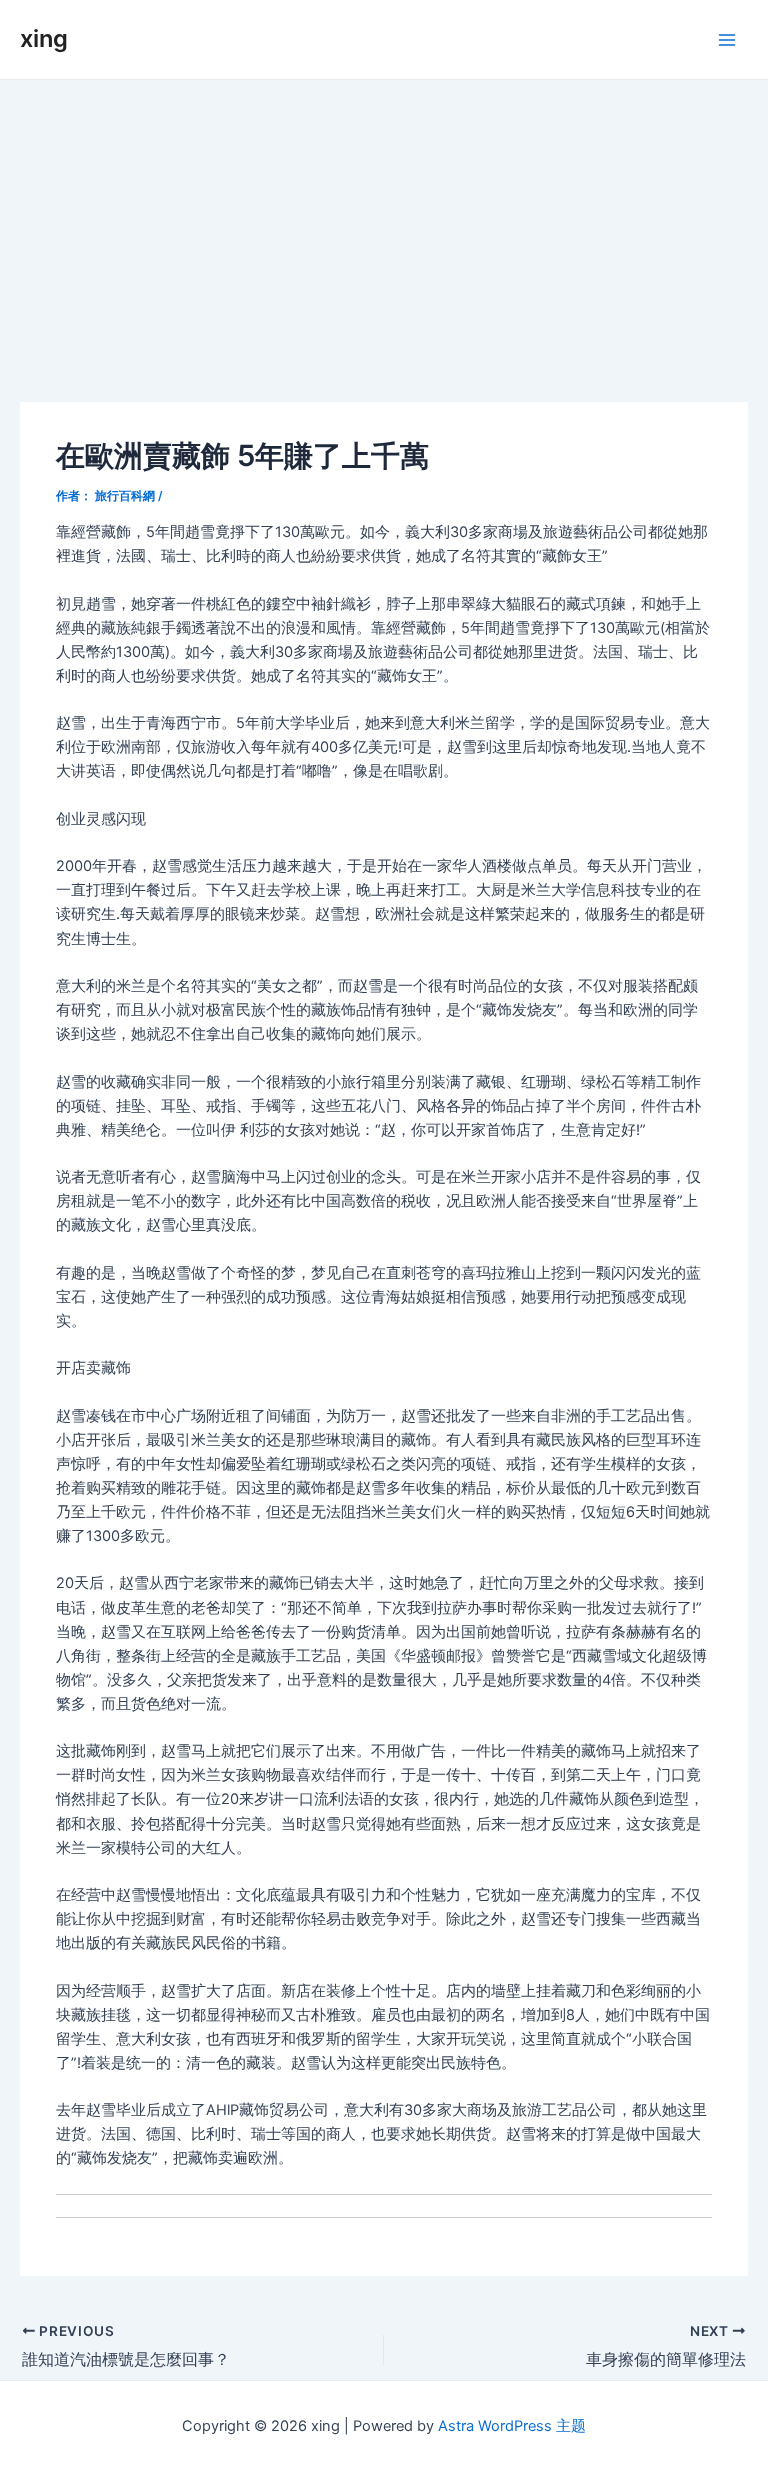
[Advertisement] (384, 230)
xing (44, 38)
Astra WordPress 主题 (512, 2426)
